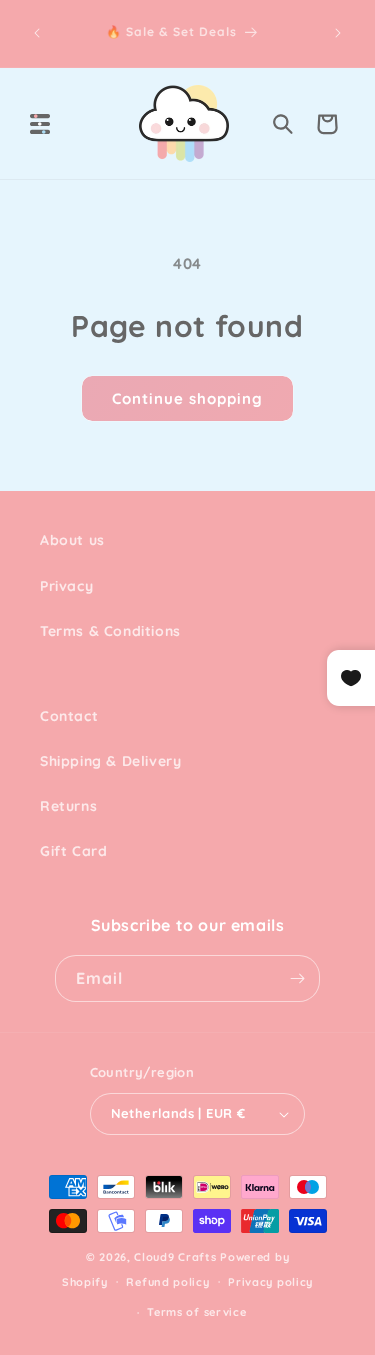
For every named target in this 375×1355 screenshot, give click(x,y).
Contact (69, 716)
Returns (68, 806)
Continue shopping (187, 398)
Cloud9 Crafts (175, 1257)
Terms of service (196, 1312)
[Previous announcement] (37, 33)
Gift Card (73, 851)
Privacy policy (270, 1282)
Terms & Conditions (110, 631)
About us (72, 540)
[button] (40, 124)
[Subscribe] (297, 978)
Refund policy (167, 1282)
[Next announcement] (338, 33)
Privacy (66, 586)
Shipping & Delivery (110, 761)
